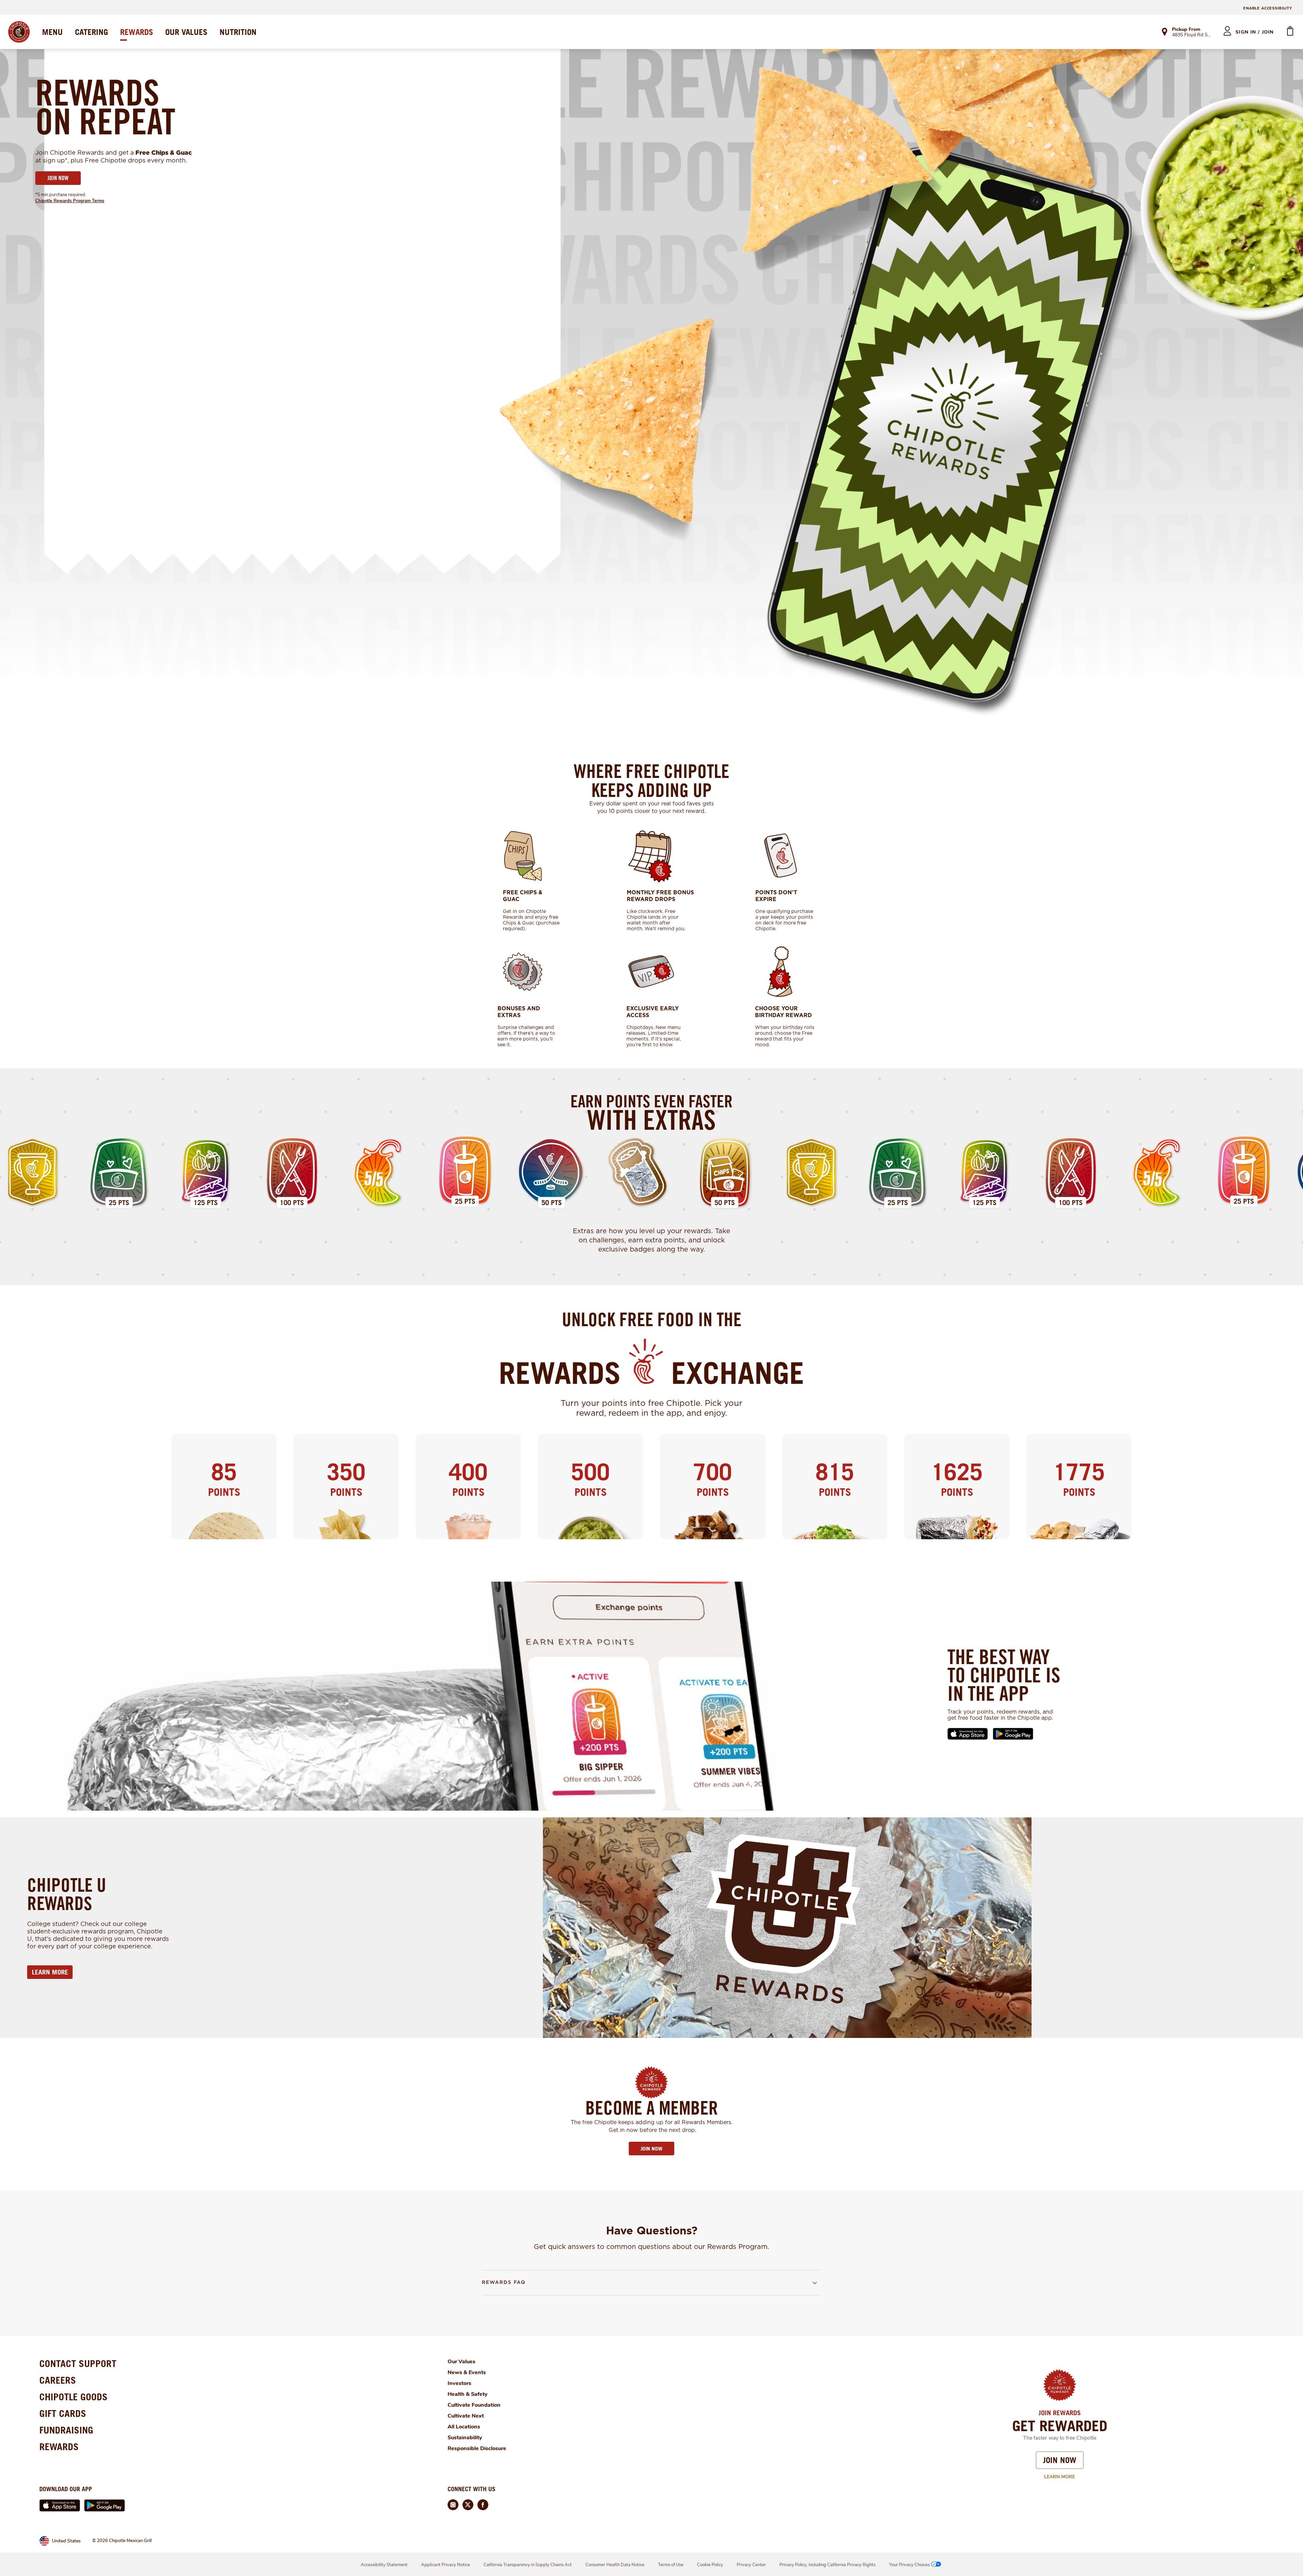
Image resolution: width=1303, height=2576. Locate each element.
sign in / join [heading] (1255, 32)
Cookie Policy (710, 2565)
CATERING (91, 32)
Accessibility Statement (384, 2565)
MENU (52, 32)
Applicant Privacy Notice (446, 2565)
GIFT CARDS (63, 2413)
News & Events (467, 2372)
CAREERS (58, 2380)
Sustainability (465, 2438)
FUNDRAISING (66, 2430)
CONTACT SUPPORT (78, 2363)
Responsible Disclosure (477, 2448)
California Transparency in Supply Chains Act (528, 2565)
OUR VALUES (186, 32)
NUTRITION (238, 32)
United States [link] (66, 2541)
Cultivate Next (466, 2416)
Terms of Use (671, 2565)
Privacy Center (751, 2565)
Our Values (461, 2362)
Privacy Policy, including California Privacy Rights (827, 2565)
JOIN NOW (58, 178)
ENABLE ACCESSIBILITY (1268, 8)
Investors (459, 2383)
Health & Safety (468, 2394)
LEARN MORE (50, 1972)
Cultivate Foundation (474, 2405)
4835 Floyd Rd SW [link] (1192, 35)
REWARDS (137, 32)
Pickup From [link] (1186, 29)
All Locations (464, 2427)
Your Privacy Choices (909, 2565)
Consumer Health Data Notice (615, 2565)
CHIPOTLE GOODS (73, 2397)
